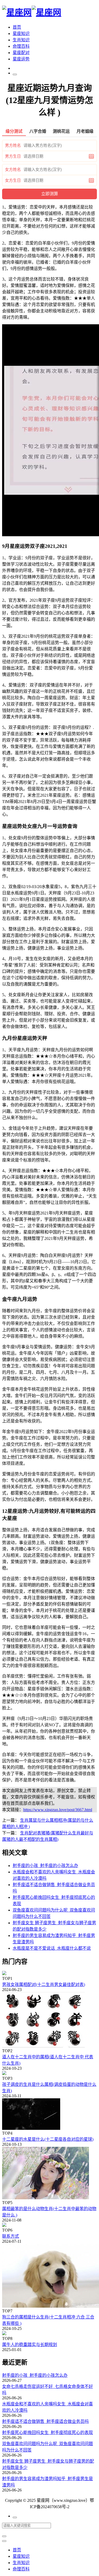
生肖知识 (21, 40)
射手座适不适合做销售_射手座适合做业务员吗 (45, 2421)
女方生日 (13, 180)
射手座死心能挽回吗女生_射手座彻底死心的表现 (48, 2433)
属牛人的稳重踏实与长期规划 (30, 2345)
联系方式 (11, 2236)
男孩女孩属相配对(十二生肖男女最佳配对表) (44, 1985)
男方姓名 (13, 145)
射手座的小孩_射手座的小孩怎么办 (35, 2375)
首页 (17, 27)
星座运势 (21, 59)
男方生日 (13, 156)
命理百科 (21, 46)
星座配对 (21, 53)
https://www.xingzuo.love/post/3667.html (58, 1810)
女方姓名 (13, 170)
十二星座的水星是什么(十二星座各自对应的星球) (48, 2139)
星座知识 (21, 34)
